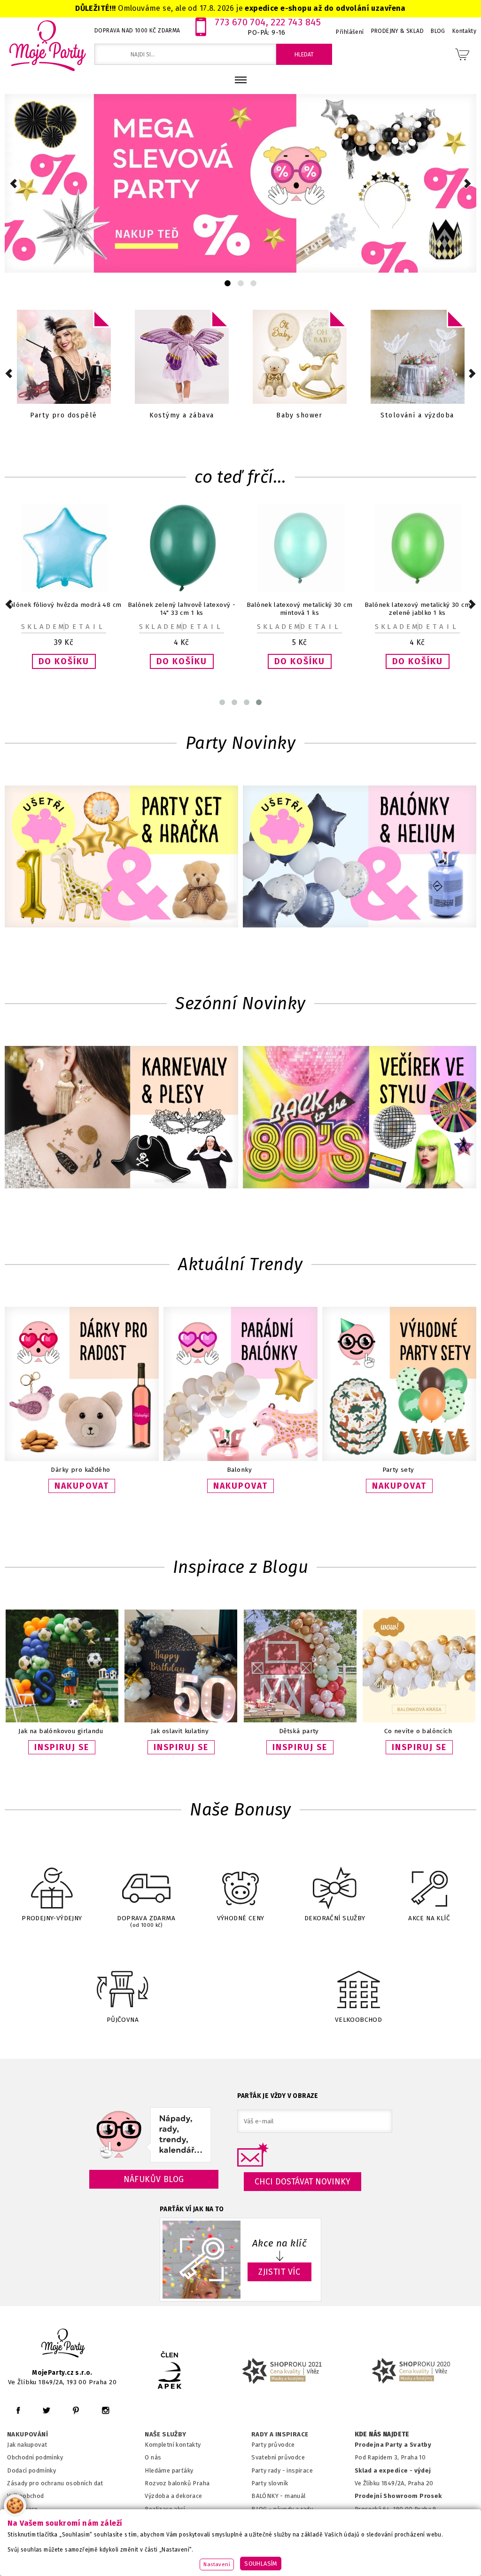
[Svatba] (182, 358)
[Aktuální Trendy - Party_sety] (399, 1459)
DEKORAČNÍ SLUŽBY (335, 1918)
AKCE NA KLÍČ (429, 1918)
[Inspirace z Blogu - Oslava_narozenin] (181, 1720)
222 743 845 (296, 22)
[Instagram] (105, 2410)
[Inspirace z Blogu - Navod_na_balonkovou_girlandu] (62, 1720)
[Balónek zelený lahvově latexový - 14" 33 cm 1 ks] (68, 590)
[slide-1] (241, 283)
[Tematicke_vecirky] (360, 1118)
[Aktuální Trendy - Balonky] (240, 1459)
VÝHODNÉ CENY (241, 1918)
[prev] (13, 184)
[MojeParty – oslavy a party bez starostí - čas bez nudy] (47, 45)
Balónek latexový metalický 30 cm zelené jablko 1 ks (299, 609)
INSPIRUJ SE (62, 1747)
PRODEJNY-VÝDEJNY (52, 1918)
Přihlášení (350, 32)
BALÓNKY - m (271, 2496)
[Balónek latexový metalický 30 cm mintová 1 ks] (186, 590)
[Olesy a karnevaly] (121, 1118)
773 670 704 (240, 22)
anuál (298, 2496)
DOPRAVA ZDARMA (146, 1921)
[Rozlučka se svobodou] (418, 358)
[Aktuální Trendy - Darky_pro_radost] (82, 1459)
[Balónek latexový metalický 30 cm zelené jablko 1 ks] (304, 590)
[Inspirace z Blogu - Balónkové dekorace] (419, 1720)
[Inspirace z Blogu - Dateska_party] (300, 1720)
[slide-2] (253, 283)
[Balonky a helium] (360, 857)
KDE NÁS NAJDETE (382, 2435)
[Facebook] (18, 2410)
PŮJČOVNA (123, 2020)
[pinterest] (76, 2410)
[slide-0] (228, 283)
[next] (468, 184)
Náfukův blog (154, 2179)
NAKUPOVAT (82, 1486)
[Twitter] (47, 2410)
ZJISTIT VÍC (279, 2272)
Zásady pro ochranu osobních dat (55, 2483)
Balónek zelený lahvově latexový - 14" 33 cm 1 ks (64, 609)
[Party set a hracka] (121, 857)
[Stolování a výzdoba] (64, 358)
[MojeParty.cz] (63, 2344)
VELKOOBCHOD (359, 2020)
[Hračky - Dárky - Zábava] (300, 358)
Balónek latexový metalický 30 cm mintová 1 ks (182, 609)
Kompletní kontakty (173, 2445)
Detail (85, 627)
